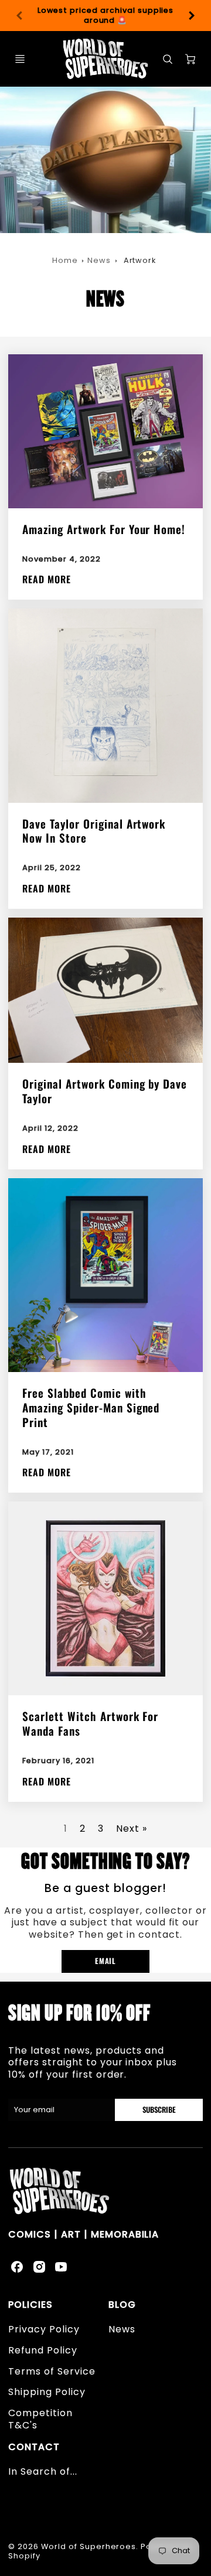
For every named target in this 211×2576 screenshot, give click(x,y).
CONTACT (34, 2447)
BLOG (122, 2305)
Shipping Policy (47, 2392)
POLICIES (30, 2305)
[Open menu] (20, 59)
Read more (47, 579)
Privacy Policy (44, 2329)
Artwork (140, 260)
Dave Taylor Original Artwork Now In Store (94, 831)
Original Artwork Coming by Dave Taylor (105, 1091)
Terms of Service (52, 2371)
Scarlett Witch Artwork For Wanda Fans (90, 1723)
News (99, 260)
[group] (105, 16)
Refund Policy (42, 2350)
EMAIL (106, 1961)
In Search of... (42, 2471)
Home (65, 260)
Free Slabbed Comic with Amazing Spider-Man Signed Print (91, 1407)
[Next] (191, 16)
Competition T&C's (40, 2419)
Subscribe (159, 2110)
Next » (132, 1828)
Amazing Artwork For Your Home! (104, 529)
